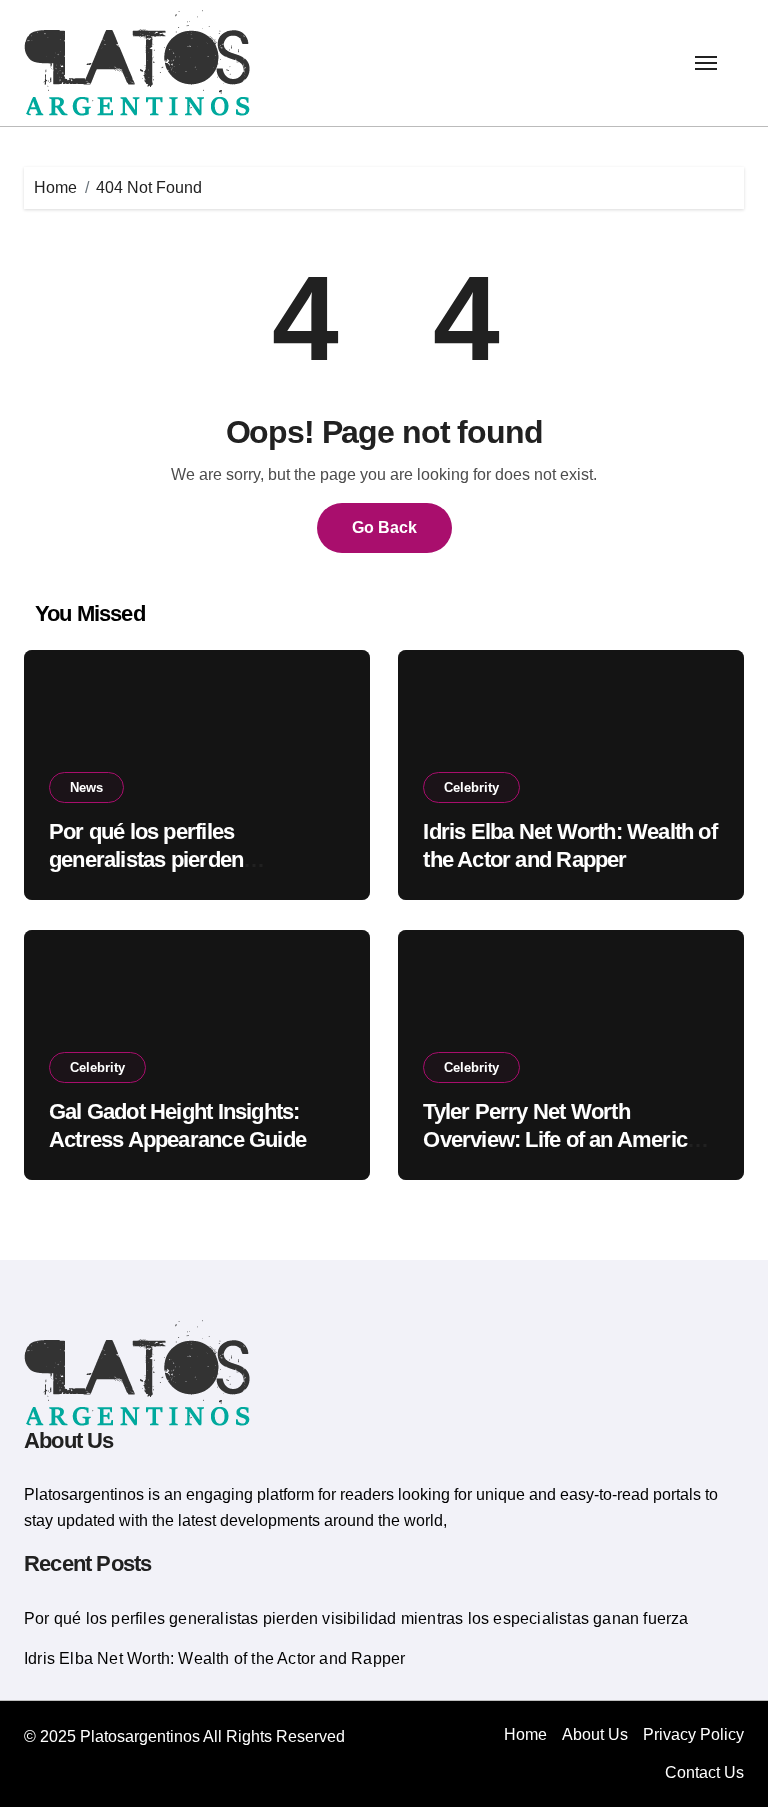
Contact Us (704, 1772)
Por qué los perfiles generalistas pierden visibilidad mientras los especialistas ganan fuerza (356, 1618)
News (86, 787)
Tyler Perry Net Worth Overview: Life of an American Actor (566, 1140)
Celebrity (471, 787)
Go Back (384, 527)
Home (525, 1734)
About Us (595, 1734)
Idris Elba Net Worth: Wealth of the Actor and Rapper (214, 1658)
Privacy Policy (693, 1734)
